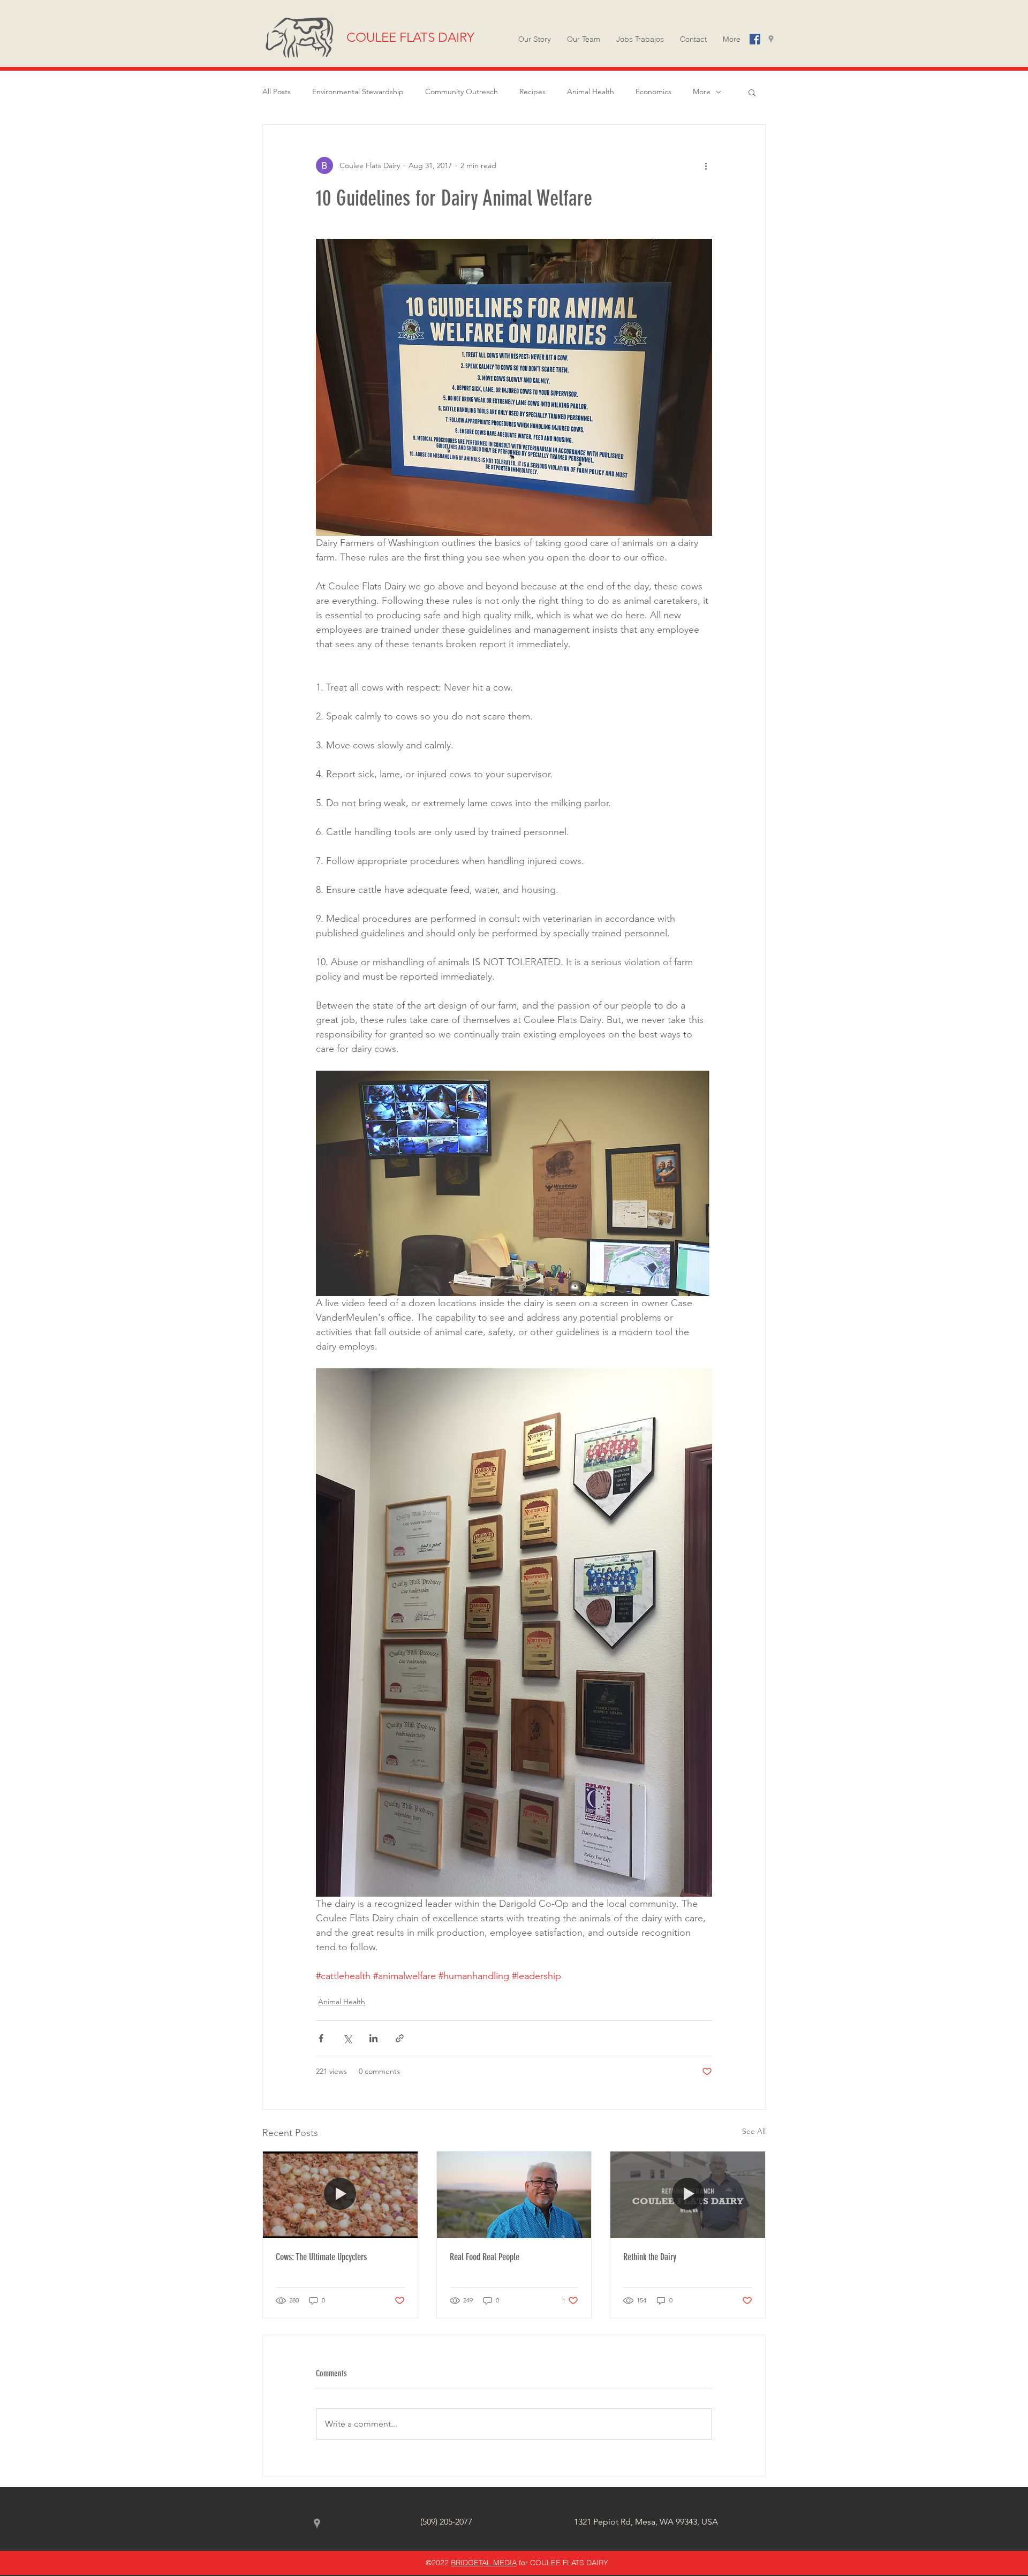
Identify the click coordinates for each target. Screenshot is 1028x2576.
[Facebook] (755, 39)
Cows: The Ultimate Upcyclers (321, 2257)
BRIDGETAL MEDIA (484, 2563)
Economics (653, 92)
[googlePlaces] (771, 39)
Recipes (532, 92)
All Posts (277, 92)
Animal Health (591, 92)
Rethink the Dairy (650, 2257)
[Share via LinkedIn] (373, 2038)
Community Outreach (462, 92)
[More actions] (706, 165)
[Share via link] (400, 2038)
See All (754, 2131)
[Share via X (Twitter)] (347, 2038)
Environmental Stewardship (358, 92)
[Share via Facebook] (321, 2038)
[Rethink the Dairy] (688, 2195)
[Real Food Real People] (514, 2195)
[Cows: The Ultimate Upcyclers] (340, 2195)
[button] (732, 39)
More (702, 92)
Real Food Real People (485, 2257)
